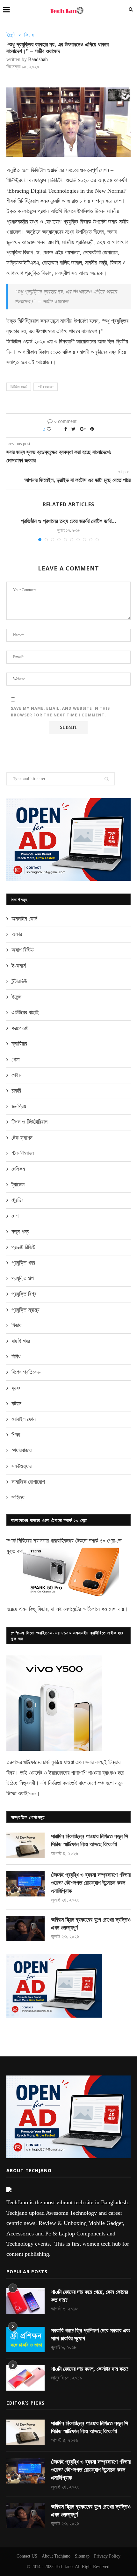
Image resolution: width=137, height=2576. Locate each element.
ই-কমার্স (19, 966)
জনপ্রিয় (19, 1106)
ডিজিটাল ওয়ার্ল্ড (19, 387)
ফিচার (29, 35)
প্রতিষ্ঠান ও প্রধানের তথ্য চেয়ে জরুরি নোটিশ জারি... (69, 521)
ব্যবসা (17, 1388)
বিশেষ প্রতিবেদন (26, 1372)
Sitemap (82, 2556)
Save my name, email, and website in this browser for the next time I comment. (60, 712)
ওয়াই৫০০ (27, 1793)
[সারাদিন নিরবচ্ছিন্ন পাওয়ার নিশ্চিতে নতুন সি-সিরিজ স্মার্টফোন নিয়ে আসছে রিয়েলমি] (25, 1845)
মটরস (16, 1404)
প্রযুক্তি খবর (23, 1263)
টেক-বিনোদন (23, 1153)
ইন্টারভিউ (19, 981)
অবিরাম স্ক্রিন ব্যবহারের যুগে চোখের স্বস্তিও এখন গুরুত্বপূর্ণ (91, 1924)
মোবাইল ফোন (24, 1419)
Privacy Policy (107, 2556)
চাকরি (16, 1091)
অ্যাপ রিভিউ (23, 950)
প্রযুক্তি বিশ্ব (24, 1294)
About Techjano (56, 2556)
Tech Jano (64, 2567)
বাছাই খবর (21, 1341)
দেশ (15, 1216)
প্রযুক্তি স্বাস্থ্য (25, 1310)
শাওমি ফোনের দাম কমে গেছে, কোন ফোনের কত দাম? (90, 2296)
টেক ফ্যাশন (22, 1138)
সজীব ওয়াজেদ (46, 387)
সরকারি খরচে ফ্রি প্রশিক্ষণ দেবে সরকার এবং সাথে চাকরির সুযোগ (90, 2334)
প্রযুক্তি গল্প (23, 1278)
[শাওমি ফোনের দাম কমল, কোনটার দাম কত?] (25, 2378)
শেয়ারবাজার (22, 1450)
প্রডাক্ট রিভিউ (23, 1247)
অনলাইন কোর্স (24, 919)
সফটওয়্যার (22, 1466)
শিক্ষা (16, 1435)
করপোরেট (20, 1028)
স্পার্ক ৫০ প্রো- (103, 1541)
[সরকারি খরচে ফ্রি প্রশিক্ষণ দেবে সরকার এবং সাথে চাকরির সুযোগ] (25, 2339)
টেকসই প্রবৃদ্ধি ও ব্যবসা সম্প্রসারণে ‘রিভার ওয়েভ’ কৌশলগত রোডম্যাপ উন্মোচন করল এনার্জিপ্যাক (91, 1883)
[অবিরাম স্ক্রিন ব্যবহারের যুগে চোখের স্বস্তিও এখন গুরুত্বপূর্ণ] (25, 1929)
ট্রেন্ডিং (17, 1200)
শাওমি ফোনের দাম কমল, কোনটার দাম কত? (90, 2369)
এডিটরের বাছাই (25, 1012)
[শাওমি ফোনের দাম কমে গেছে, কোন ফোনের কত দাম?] (25, 2301)
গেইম (16, 1075)
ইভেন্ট (11, 35)
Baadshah (38, 59)
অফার (17, 934)
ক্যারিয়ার (19, 1044)
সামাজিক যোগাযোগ (28, 1482)
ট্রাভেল (18, 1184)
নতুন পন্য (20, 1232)
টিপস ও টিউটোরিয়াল (29, 1122)
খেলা (15, 1060)
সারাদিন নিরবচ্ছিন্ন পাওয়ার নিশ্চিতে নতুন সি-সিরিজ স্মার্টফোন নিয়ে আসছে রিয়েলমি (90, 1840)
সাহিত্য (18, 1497)
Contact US (27, 2556)
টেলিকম (18, 1169)
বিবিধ (16, 1357)
